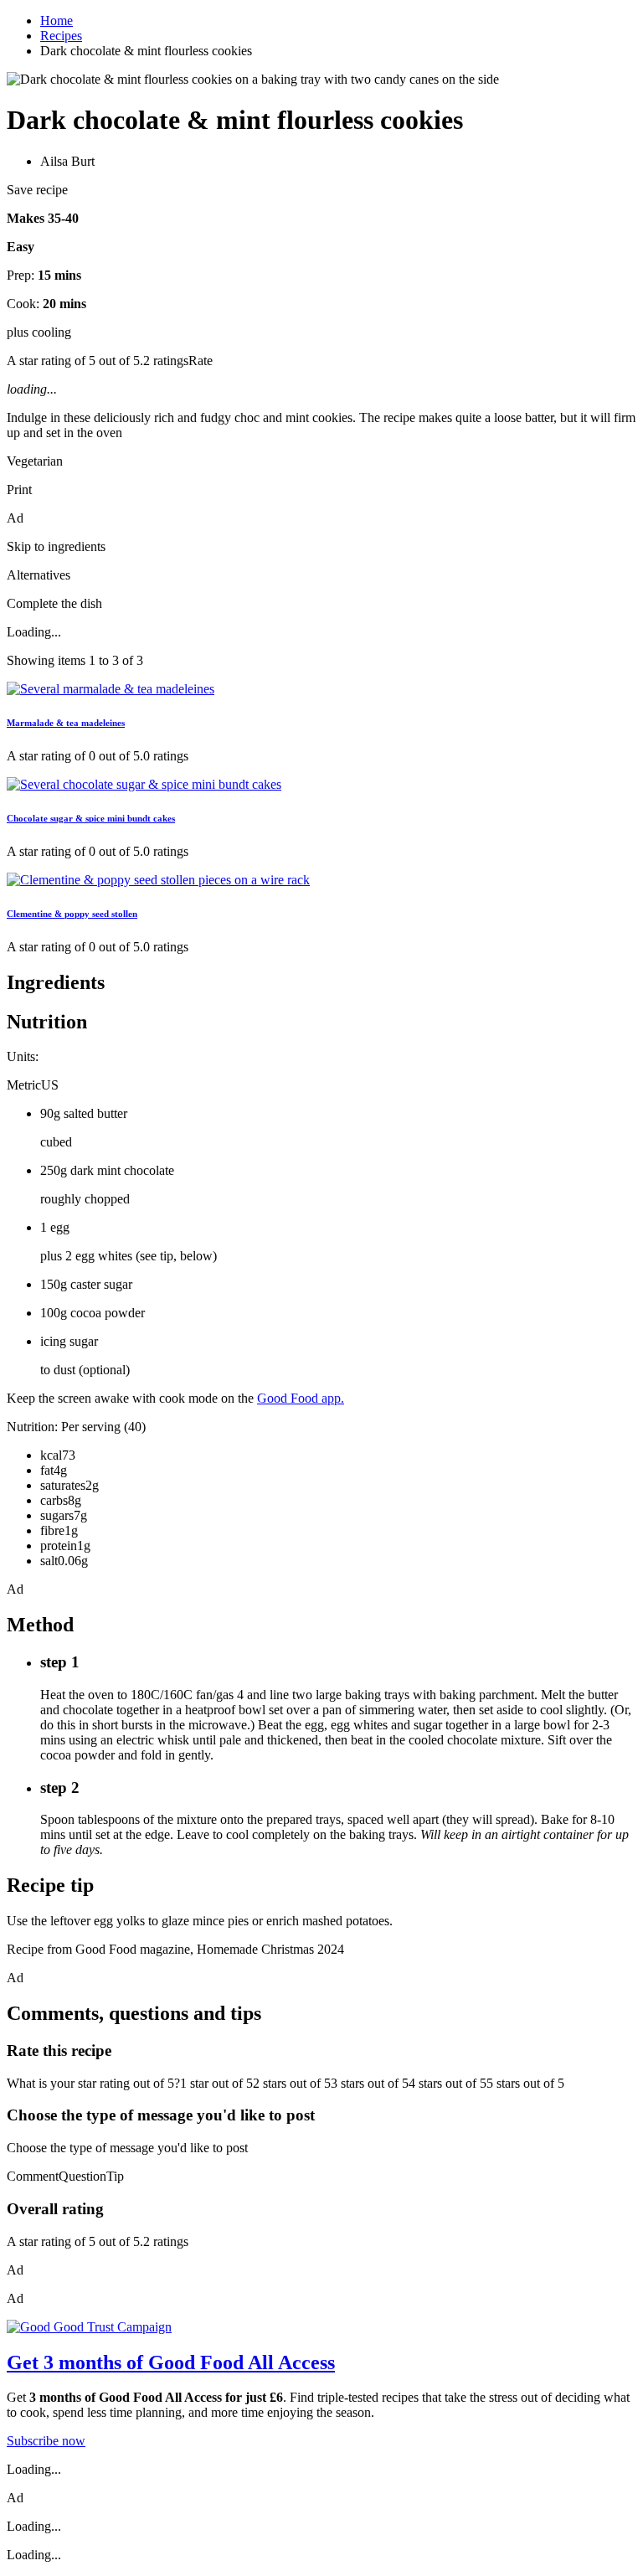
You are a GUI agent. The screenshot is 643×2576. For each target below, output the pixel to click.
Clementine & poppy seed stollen (72, 914)
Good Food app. (301, 1398)
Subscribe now (46, 2441)
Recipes (61, 36)
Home (57, 21)
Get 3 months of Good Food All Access (171, 2362)
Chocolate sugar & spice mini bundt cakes (91, 818)
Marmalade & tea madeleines (66, 723)
